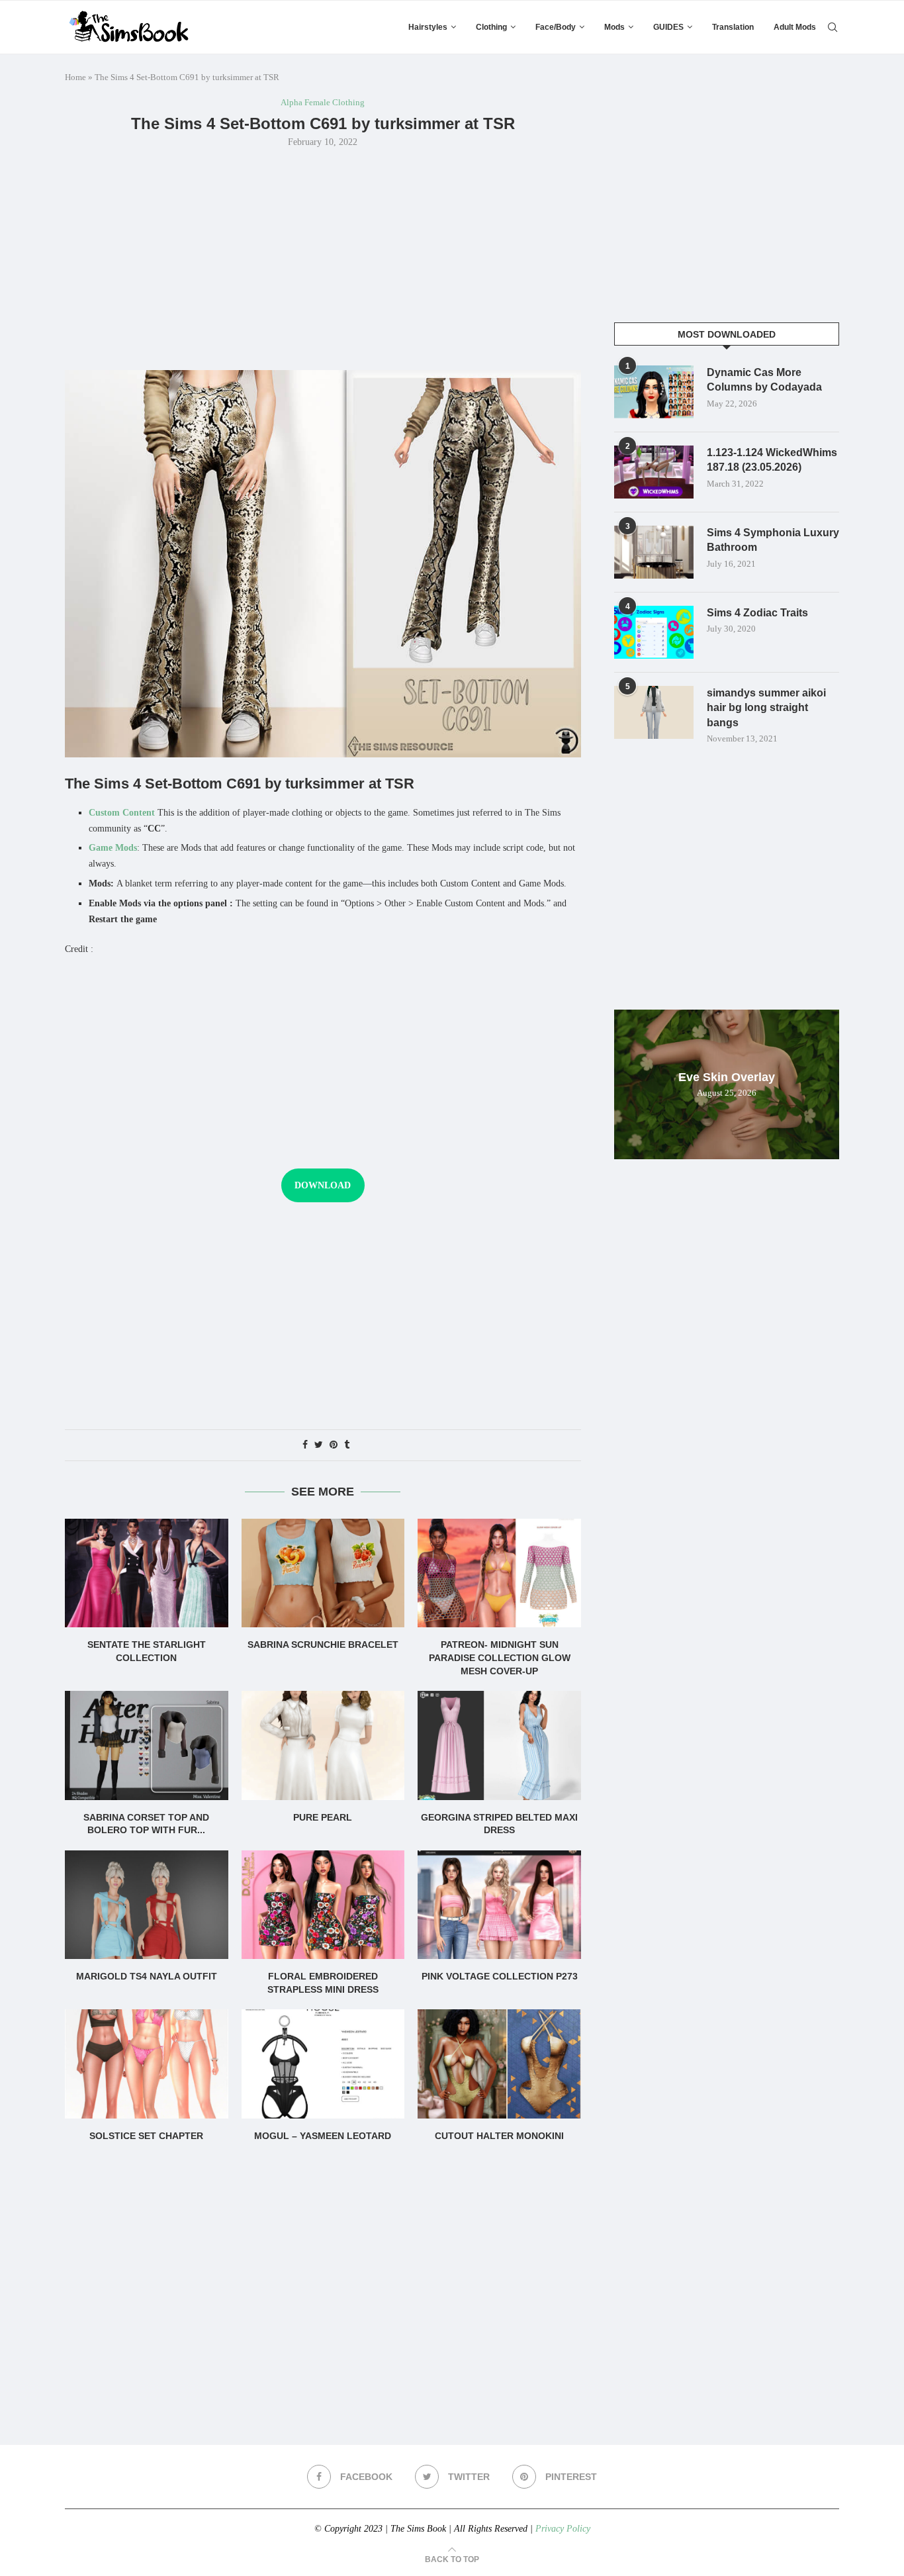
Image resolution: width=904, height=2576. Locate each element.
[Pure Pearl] (323, 1745)
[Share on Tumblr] (347, 1445)
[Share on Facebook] (305, 1445)
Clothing (491, 27)
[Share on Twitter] (319, 1445)
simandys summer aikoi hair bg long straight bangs (766, 708)
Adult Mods (795, 27)
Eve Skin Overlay (727, 1077)
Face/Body (556, 27)
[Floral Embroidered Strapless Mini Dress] (323, 1905)
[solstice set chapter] (147, 2064)
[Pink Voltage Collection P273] (499, 1905)
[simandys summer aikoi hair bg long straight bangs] (654, 712)
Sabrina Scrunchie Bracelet (323, 1645)
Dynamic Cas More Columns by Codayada (764, 380)
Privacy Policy (563, 2529)
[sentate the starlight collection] (147, 1573)
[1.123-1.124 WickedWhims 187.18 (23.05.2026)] (654, 472)
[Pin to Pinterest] (334, 1445)
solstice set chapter (146, 2136)
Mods (614, 27)
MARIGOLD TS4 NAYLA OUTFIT (147, 1976)
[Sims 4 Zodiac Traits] (654, 632)
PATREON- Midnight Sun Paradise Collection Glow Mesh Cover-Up (500, 1657)
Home (75, 77)
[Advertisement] (323, 258)
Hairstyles (428, 27)
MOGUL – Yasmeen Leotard (323, 2136)
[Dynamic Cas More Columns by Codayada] (654, 392)
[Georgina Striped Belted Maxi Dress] (499, 1745)
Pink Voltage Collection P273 (500, 1976)
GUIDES (668, 27)
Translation (733, 27)
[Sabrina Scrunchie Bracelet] (323, 1573)
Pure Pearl (323, 1817)
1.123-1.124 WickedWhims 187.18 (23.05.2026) (772, 460)
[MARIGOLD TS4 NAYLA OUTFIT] (147, 1905)
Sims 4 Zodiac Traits (757, 613)
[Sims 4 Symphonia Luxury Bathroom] (654, 552)
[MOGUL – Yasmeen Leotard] (323, 2064)
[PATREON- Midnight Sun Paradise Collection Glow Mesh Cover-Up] (499, 1573)
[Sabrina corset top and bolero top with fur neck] (147, 1745)
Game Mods (113, 848)
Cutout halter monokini (499, 2136)
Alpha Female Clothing (323, 102)
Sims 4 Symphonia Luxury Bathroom (773, 540)
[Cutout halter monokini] (499, 2064)
